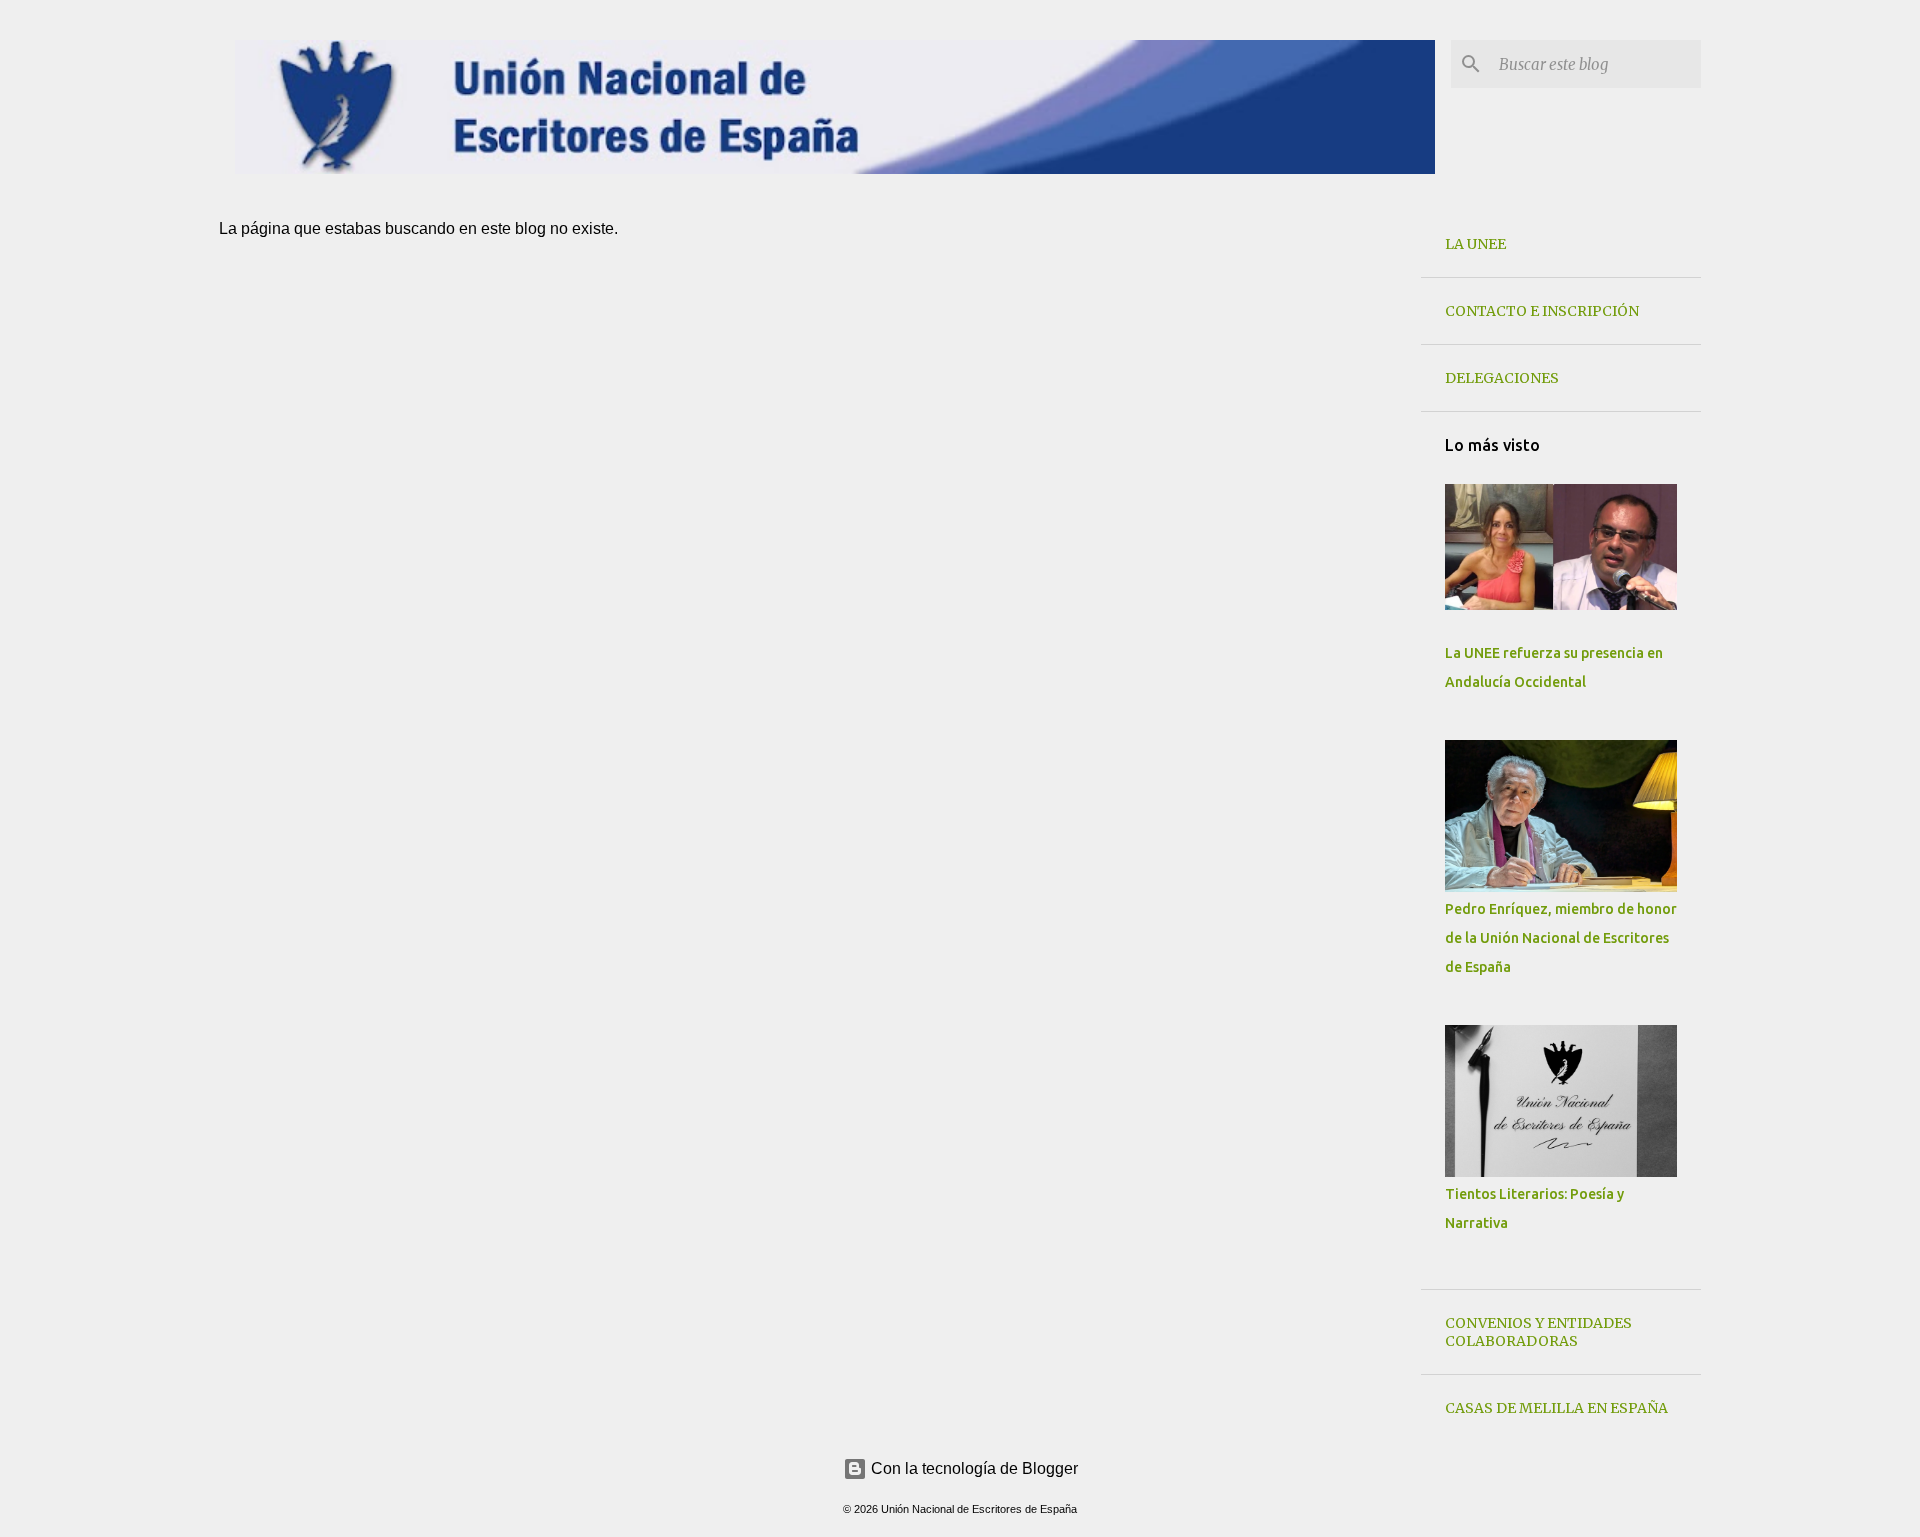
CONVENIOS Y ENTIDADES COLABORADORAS (1538, 1332)
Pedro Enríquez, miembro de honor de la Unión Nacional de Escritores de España (1561, 938)
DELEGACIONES (1502, 378)
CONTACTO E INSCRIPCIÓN (1542, 311)
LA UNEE (1475, 244)
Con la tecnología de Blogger (972, 1468)
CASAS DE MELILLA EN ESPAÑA (1556, 1408)
